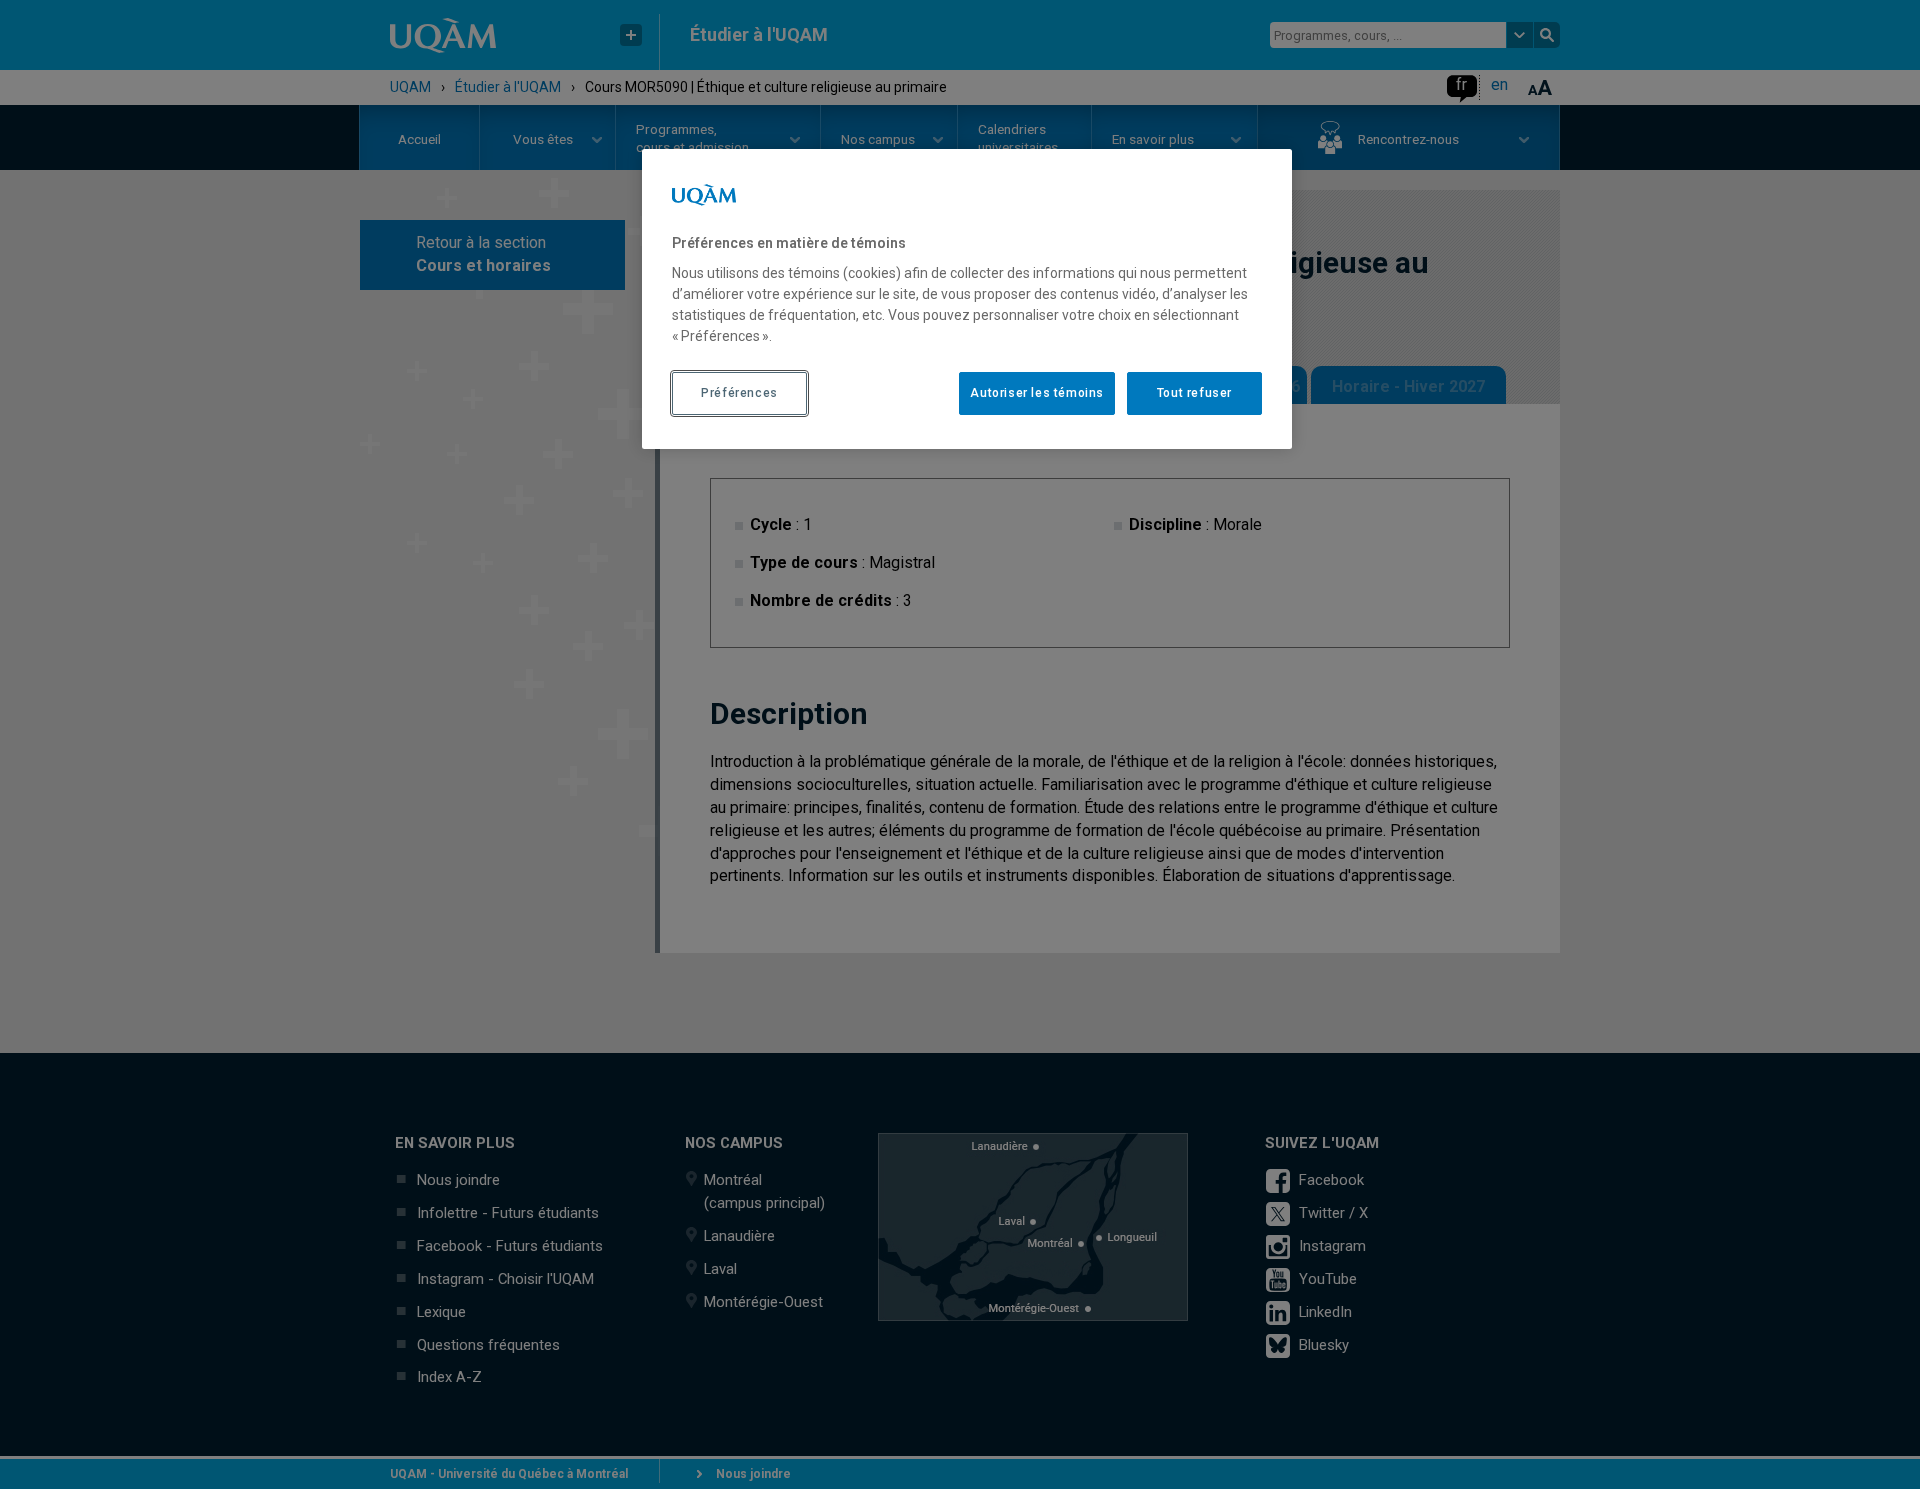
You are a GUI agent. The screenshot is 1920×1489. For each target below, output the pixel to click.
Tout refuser (1194, 393)
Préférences (739, 393)
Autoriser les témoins (1037, 393)
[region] (967, 299)
